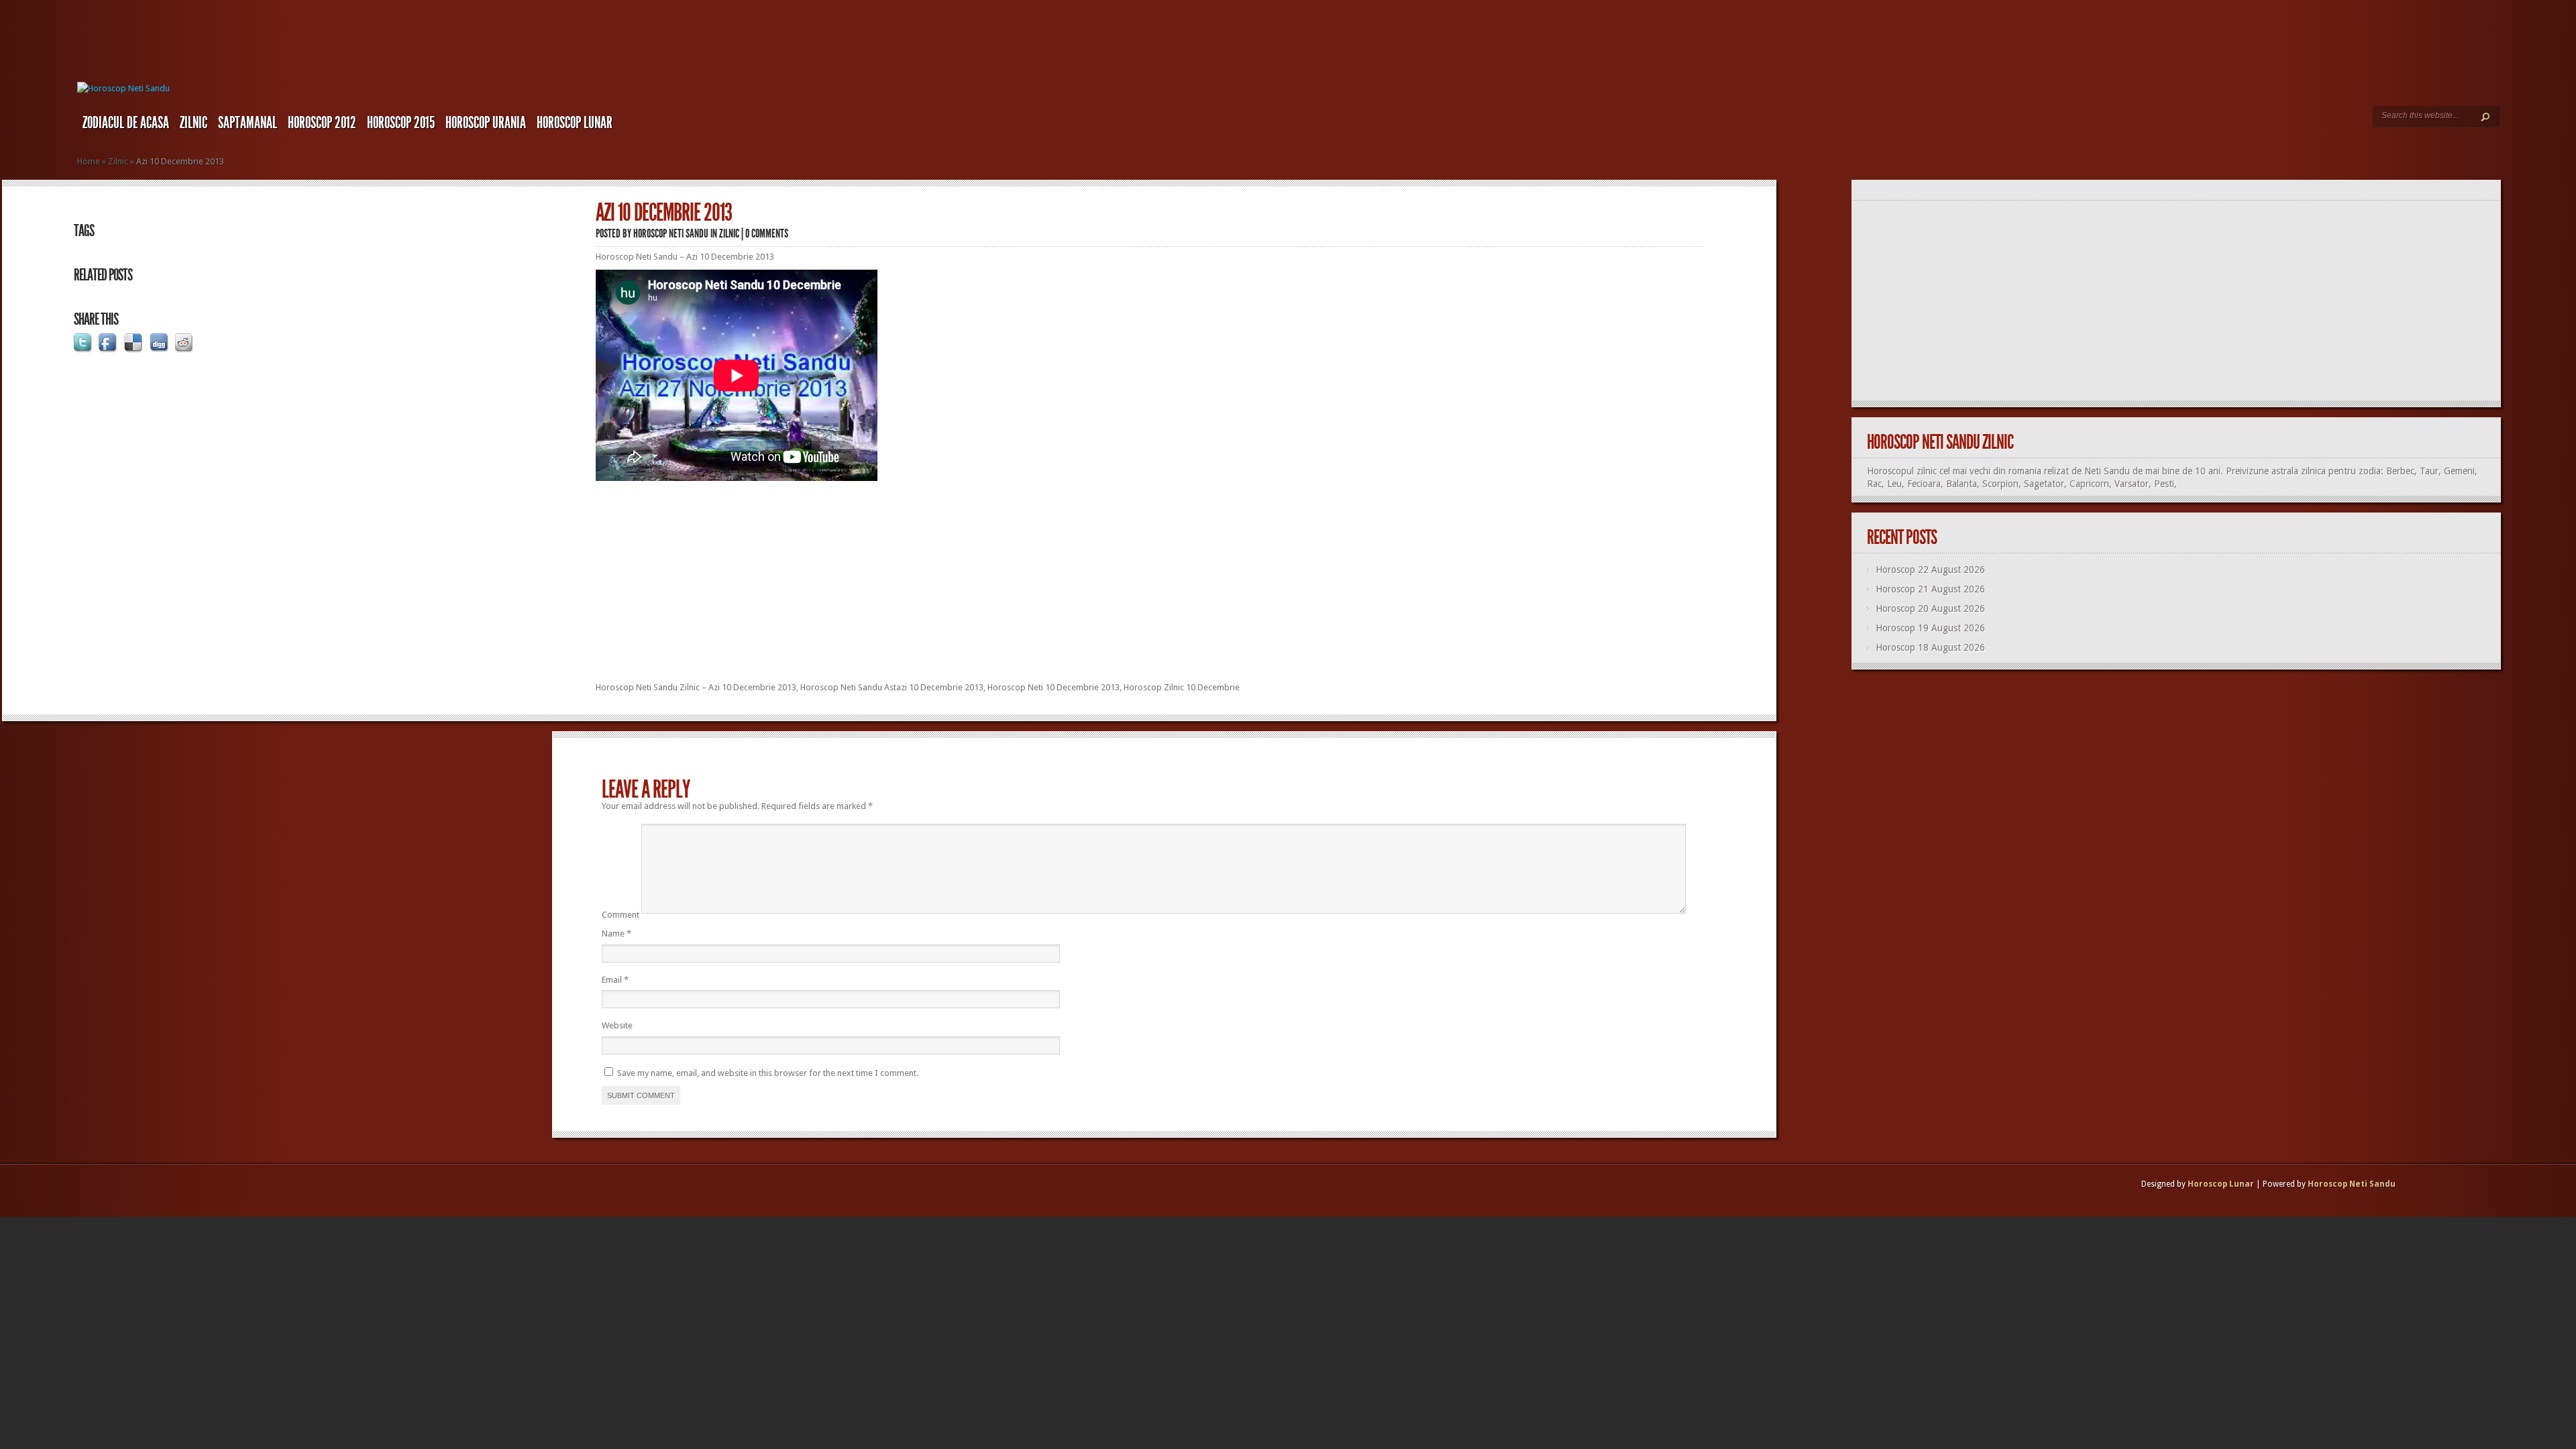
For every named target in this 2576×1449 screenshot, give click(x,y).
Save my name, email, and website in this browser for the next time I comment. (768, 1073)
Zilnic (194, 123)
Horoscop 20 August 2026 (1930, 608)
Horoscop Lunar (2221, 1184)
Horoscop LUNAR (575, 123)
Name (616, 933)
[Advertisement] (1150, 591)
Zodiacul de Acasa (126, 123)
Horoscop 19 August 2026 (1930, 628)
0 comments (767, 233)
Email (615, 980)
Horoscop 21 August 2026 (1930, 589)
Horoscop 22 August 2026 (1930, 570)
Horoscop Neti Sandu (671, 233)
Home (89, 161)
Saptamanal (248, 123)
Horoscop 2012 (322, 123)
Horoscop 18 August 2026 (1930, 647)
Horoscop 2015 (401, 123)
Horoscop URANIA (486, 123)
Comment (621, 915)
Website (617, 1025)
